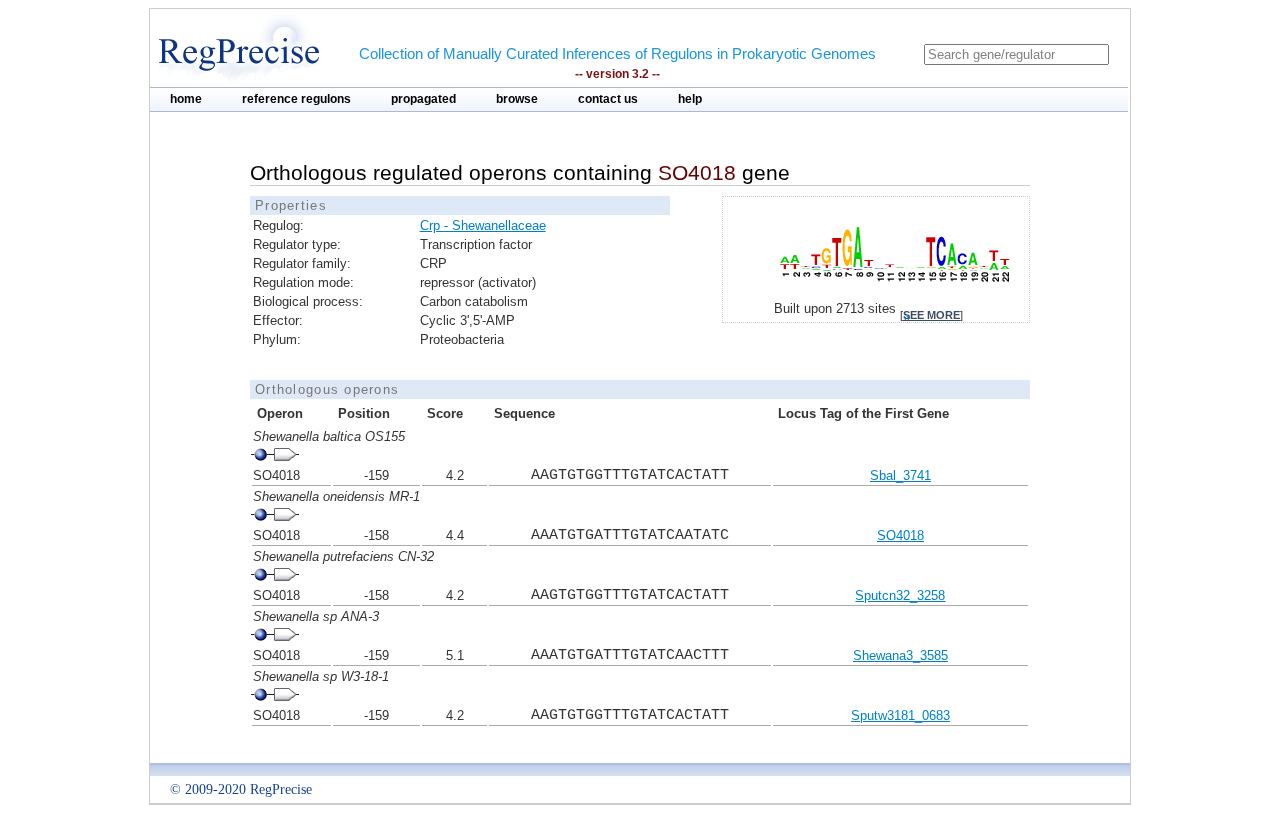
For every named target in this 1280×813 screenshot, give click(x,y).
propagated (423, 99)
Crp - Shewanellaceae (483, 225)
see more (931, 315)
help (690, 99)
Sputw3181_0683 (900, 715)
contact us (608, 99)
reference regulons (296, 99)
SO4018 (900, 535)
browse (517, 99)
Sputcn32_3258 (900, 595)
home (186, 99)
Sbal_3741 (900, 475)
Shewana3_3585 (900, 655)
